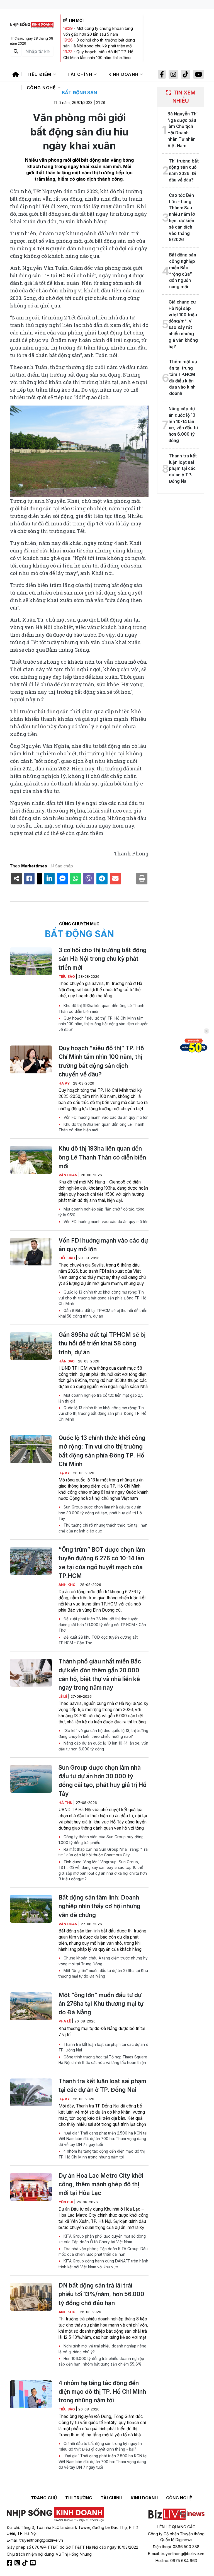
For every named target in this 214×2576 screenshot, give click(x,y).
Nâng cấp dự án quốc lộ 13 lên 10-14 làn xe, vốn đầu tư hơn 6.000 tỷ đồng (103, 1746)
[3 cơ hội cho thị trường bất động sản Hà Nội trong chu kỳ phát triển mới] (31, 961)
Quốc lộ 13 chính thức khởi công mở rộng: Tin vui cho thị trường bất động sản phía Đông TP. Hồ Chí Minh (102, 1298)
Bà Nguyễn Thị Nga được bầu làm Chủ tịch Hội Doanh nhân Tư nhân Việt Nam (183, 130)
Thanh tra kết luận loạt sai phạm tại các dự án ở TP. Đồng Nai (103, 2047)
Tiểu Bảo (67, 977)
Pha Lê (65, 2021)
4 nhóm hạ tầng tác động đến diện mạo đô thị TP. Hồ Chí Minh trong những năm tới (102, 2154)
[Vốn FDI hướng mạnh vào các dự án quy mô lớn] (31, 1252)
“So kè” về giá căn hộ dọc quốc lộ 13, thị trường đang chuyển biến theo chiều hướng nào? (103, 1733)
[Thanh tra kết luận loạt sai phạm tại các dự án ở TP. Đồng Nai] (31, 2092)
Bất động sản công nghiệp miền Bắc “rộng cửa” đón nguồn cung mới (183, 271)
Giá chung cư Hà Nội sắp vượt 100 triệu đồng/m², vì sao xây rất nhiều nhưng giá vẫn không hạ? (183, 324)
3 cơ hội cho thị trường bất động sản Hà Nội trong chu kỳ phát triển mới (103, 959)
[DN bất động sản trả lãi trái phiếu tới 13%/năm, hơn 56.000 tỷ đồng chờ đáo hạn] (31, 2297)
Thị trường (79, 2498)
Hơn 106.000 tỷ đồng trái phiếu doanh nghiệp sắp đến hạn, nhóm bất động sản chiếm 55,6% (101, 2361)
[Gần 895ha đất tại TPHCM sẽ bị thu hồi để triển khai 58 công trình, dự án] (31, 1346)
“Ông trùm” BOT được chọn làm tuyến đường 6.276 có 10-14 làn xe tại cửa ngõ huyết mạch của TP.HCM (102, 1563)
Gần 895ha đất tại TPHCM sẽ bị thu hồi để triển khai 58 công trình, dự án (103, 1313)
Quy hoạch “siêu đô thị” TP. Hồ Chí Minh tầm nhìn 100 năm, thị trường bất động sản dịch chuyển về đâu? (98, 58)
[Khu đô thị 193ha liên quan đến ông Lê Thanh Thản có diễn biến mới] (31, 1160)
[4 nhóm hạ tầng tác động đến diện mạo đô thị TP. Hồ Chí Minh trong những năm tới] (31, 2394)
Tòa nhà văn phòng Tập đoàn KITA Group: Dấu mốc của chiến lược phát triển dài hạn (103, 2252)
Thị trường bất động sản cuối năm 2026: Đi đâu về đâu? (184, 170)
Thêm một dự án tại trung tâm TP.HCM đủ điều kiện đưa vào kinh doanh (183, 378)
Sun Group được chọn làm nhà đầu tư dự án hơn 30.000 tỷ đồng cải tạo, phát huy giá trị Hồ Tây (100, 1513)
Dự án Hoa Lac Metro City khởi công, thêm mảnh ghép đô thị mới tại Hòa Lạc (101, 2184)
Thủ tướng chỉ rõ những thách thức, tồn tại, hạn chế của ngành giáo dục (103, 1528)
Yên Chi (66, 2202)
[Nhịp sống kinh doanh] (55, 2514)
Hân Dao (67, 1361)
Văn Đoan (68, 1175)
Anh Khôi (68, 1585)
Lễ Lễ (63, 1696)
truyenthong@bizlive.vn (41, 2540)
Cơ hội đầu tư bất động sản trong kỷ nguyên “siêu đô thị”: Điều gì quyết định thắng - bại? (100, 2446)
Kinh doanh (124, 74)
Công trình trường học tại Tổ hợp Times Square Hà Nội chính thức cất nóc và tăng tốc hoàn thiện (103, 2060)
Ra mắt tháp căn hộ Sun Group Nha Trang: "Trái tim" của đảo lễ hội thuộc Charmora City (104, 1852)
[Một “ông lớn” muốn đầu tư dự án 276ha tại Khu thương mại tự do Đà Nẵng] (31, 2006)
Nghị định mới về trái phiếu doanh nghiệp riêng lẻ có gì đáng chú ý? (102, 2349)
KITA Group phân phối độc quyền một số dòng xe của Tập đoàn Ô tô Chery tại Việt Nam (102, 2239)
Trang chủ (44, 2498)
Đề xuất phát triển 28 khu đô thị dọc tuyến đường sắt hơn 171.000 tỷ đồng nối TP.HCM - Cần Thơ (102, 1625)
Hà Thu (66, 1803)
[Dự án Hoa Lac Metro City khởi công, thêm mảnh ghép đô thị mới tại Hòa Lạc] (31, 2187)
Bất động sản (79, 93)
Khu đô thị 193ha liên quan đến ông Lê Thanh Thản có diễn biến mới (101, 1008)
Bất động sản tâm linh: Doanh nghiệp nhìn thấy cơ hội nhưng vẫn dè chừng (99, 1906)
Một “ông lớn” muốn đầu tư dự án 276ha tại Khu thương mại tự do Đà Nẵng (103, 1973)
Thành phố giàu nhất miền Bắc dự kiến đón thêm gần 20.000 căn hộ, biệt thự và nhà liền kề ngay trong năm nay (100, 1674)
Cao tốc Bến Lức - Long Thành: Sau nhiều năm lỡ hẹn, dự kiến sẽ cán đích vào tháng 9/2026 (182, 218)
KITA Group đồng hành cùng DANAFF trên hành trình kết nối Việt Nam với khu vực (103, 2264)
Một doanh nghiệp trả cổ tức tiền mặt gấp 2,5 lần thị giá (101, 1398)
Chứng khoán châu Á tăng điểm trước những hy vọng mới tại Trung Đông (103, 1961)
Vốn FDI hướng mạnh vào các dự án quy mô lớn (105, 1117)
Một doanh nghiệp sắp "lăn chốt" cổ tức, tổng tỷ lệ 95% (101, 1212)
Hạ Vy (65, 1083)
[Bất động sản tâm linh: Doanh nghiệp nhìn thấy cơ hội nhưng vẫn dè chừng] (31, 1909)
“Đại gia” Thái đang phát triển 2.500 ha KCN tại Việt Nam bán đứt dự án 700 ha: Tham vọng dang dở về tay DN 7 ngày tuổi (103, 2139)
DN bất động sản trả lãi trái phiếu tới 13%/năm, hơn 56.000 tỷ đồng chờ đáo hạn (101, 2294)
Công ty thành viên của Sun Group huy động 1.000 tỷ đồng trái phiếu (101, 1840)
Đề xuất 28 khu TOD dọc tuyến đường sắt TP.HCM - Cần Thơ (98, 1640)
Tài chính (81, 74)
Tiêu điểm (40, 74)
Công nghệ (42, 88)
